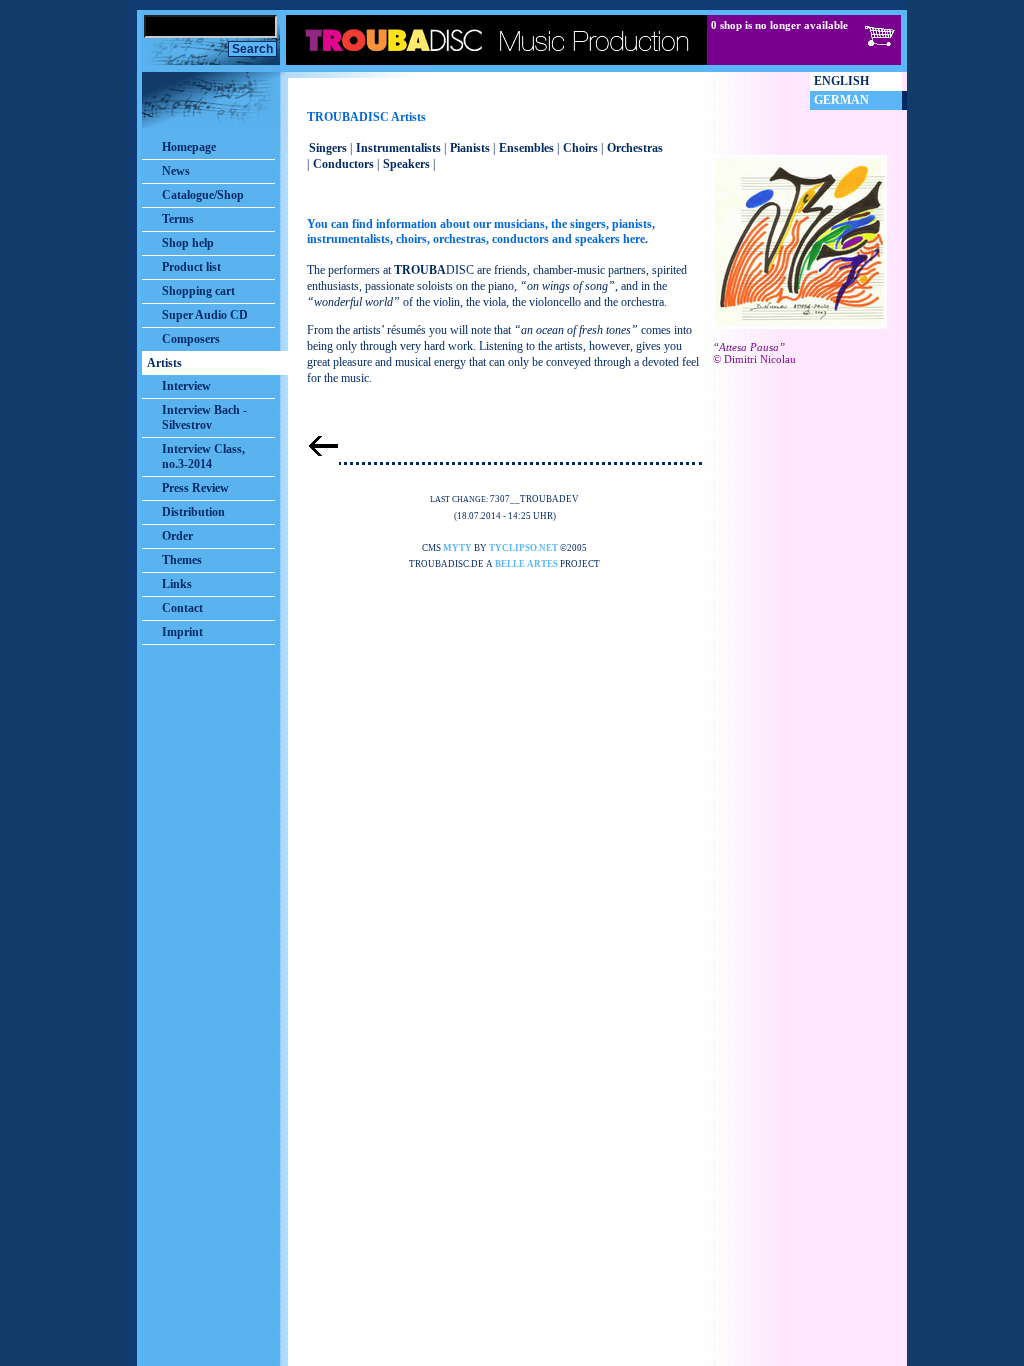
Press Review (195, 488)
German (841, 100)
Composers (191, 339)
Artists (164, 363)
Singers (328, 148)
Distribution (193, 512)
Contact (182, 608)
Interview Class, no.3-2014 (203, 456)
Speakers (406, 164)
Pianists (470, 148)
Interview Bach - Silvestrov (204, 417)
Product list (191, 267)
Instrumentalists (398, 148)
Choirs (580, 148)
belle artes (526, 564)
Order (177, 536)
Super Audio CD (205, 315)
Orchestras (635, 148)
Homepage (189, 147)
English (841, 81)
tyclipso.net (523, 548)
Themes (182, 560)
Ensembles (526, 148)
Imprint (182, 632)
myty (457, 548)
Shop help (188, 243)
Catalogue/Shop (203, 195)
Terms (178, 219)
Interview (186, 386)
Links (177, 584)
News (176, 171)
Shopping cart (198, 291)
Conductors (343, 164)
